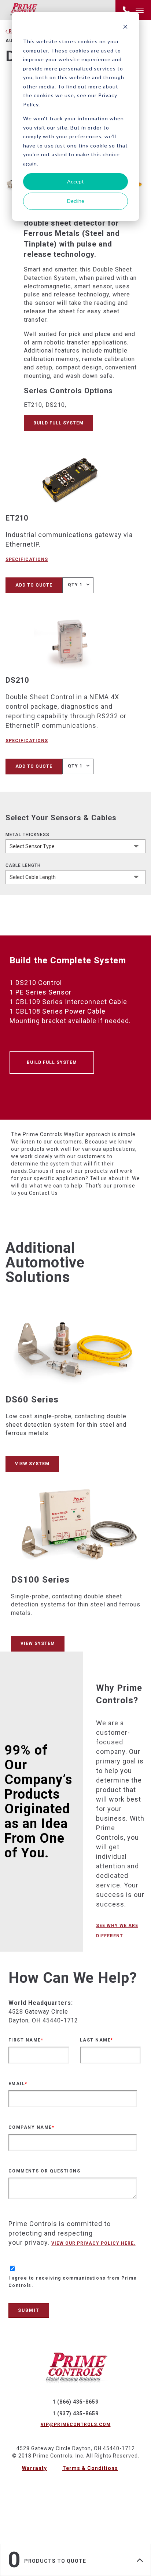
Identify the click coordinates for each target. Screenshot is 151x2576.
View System (32, 1464)
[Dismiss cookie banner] (125, 28)
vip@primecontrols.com (76, 2424)
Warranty (34, 2468)
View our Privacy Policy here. (93, 2243)
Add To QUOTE (34, 585)
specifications (27, 559)
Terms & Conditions (90, 2468)
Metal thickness (27, 835)
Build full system (58, 423)
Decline (76, 201)
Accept (75, 181)
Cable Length (23, 865)
